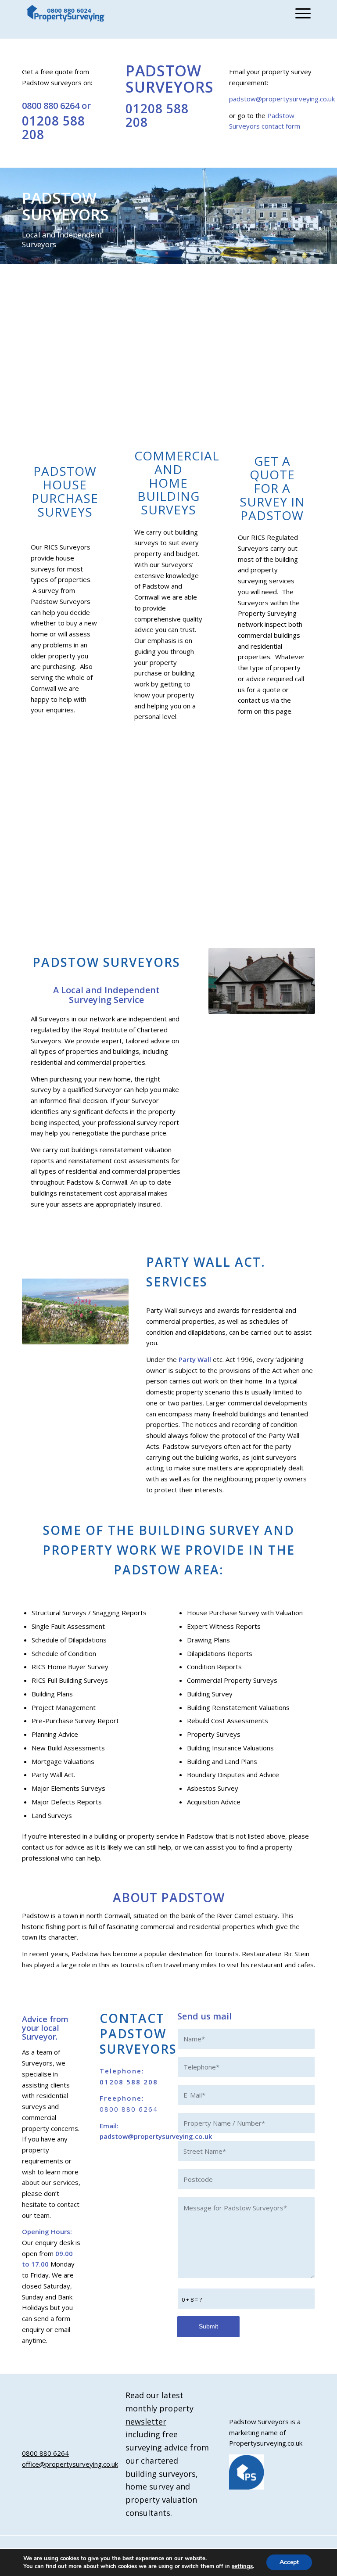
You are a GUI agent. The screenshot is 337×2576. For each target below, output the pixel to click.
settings (242, 2566)
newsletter (146, 2422)
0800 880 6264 (51, 106)
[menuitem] (301, 13)
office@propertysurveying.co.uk (70, 2464)
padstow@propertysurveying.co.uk (282, 99)
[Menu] (301, 13)
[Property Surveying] (66, 13)
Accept (289, 2562)
